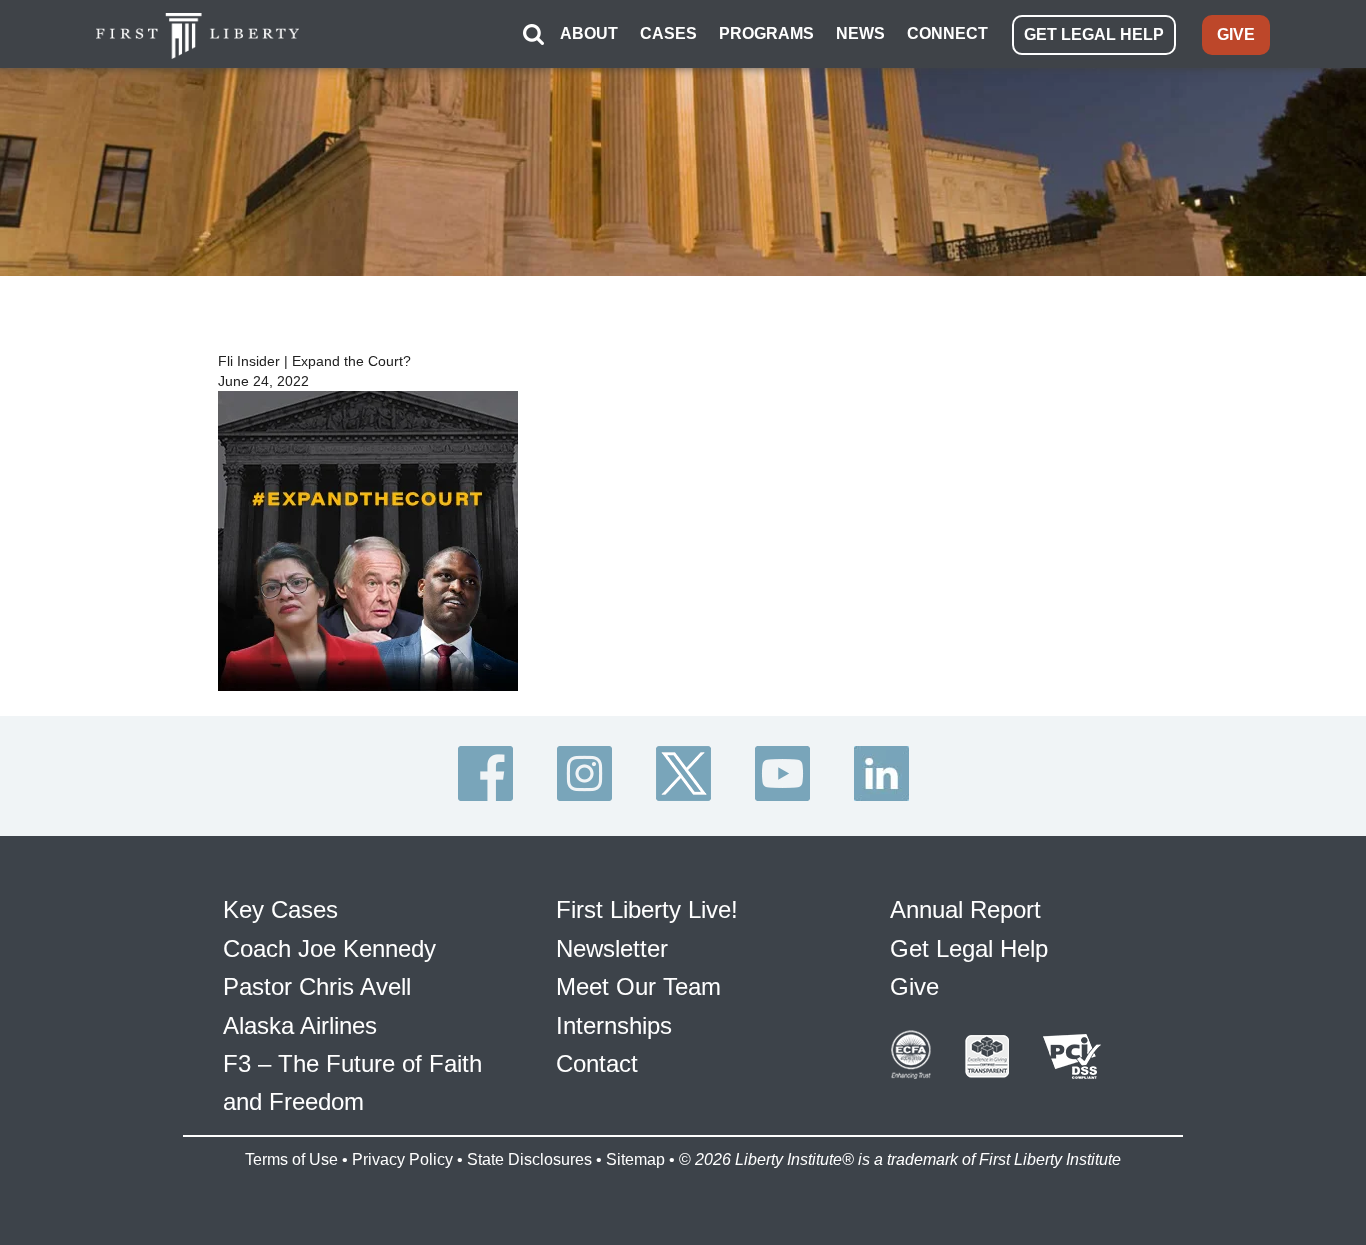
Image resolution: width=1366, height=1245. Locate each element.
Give (914, 986)
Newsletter (612, 948)
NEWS (860, 33)
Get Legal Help (969, 948)
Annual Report (965, 909)
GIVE (1236, 34)
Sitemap (635, 1159)
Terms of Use (291, 1159)
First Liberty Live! (647, 909)
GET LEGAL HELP (1094, 34)
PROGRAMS (766, 33)
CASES (668, 33)
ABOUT (589, 33)
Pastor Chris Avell (317, 986)
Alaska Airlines (300, 1025)
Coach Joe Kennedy (329, 948)
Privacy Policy (402, 1159)
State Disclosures (529, 1159)
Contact (597, 1063)
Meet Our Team (638, 986)
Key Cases (280, 909)
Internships (614, 1025)
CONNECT (947, 33)
